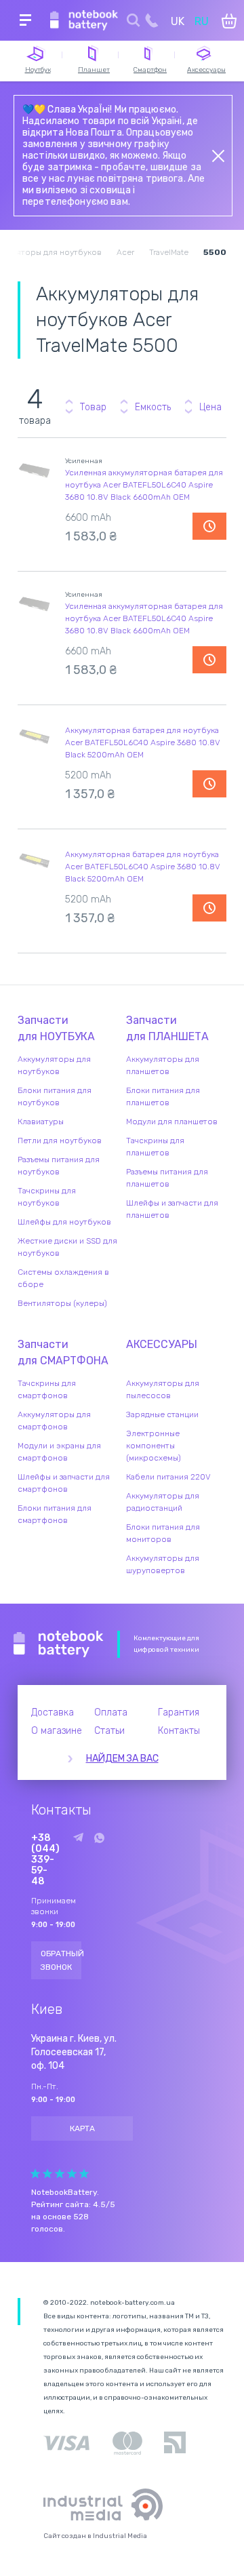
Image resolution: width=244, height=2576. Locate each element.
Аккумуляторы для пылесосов (163, 1389)
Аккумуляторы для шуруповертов (163, 1564)
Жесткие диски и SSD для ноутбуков (67, 1247)
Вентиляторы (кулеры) (62, 1303)
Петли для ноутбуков (60, 1141)
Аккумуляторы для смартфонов (54, 1421)
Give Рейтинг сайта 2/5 (47, 2174)
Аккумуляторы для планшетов (163, 1065)
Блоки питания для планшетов (163, 1096)
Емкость (153, 407)
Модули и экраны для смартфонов (59, 1452)
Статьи (109, 1731)
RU (202, 21)
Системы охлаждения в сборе (63, 1278)
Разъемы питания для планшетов (167, 1178)
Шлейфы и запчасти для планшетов (172, 1209)
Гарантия (179, 1712)
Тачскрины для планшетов (155, 1147)
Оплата (111, 1712)
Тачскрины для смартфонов (47, 1389)
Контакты (179, 1731)
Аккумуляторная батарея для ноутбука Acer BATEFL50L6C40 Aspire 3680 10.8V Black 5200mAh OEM (143, 742)
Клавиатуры (41, 1122)
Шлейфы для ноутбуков (64, 1222)
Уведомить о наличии (209, 526)
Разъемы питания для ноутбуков (59, 1166)
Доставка (53, 1712)
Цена (210, 407)
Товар (93, 407)
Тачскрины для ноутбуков (47, 1197)
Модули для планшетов (172, 1122)
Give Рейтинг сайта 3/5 (60, 2174)
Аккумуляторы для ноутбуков (54, 1065)
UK (178, 21)
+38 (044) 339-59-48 (45, 1860)
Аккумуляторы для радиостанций (163, 1502)
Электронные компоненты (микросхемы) (154, 1446)
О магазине (57, 1731)
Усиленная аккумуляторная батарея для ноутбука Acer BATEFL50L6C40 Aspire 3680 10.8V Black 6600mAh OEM (144, 485)
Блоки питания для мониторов (163, 1533)
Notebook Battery (59, 1644)
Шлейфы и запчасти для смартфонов (64, 1483)
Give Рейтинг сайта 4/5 (72, 2174)
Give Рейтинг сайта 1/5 (35, 2174)
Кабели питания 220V (168, 1477)
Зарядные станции (162, 1414)
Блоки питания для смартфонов (55, 1514)
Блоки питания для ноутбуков (55, 1096)
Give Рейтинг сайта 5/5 (84, 2174)
